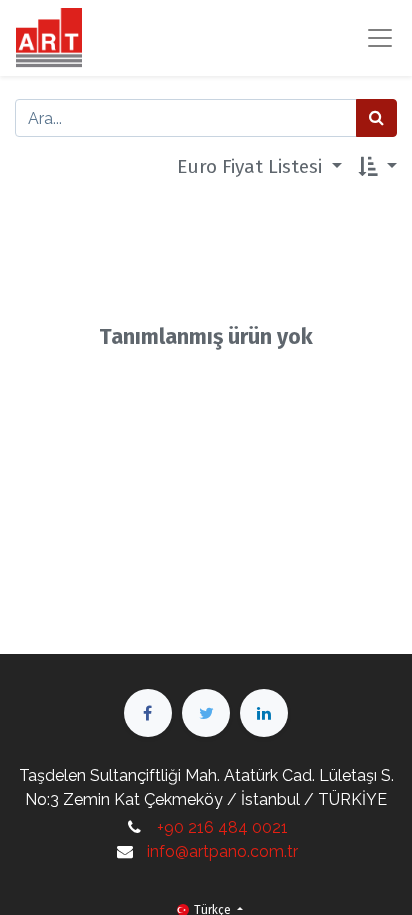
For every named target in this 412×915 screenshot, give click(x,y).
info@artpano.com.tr (222, 851)
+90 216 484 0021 (222, 827)
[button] (377, 167)
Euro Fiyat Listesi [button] (252, 166)
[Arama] (376, 118)
